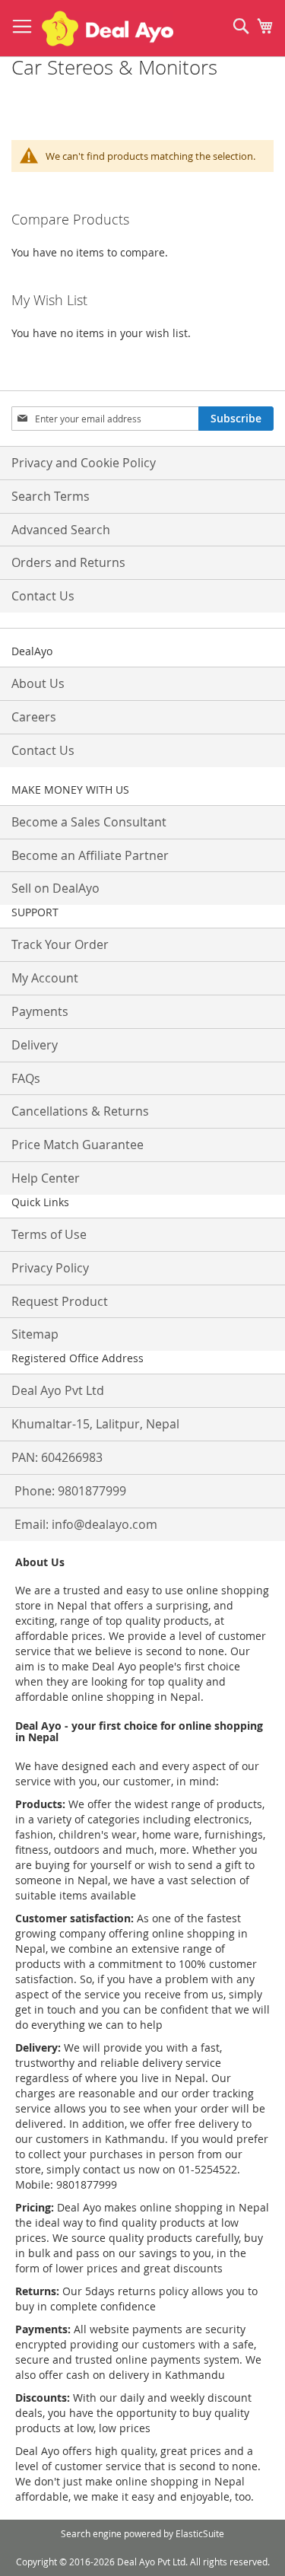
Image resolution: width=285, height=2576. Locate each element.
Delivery (35, 1045)
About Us (38, 683)
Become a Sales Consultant (89, 822)
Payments (40, 1011)
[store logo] (108, 29)
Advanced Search (61, 530)
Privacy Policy (50, 1268)
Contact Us (43, 596)
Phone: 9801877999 (70, 1491)
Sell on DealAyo (55, 888)
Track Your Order (60, 944)
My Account (45, 978)
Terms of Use (49, 1234)
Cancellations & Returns (80, 1111)
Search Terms (51, 496)
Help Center (46, 1178)
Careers (34, 717)
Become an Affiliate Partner (90, 855)
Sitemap (35, 1334)
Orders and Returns (68, 562)
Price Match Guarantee (78, 1145)
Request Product (60, 1301)
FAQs (26, 1078)
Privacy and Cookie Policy (84, 463)
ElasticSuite (200, 2533)
